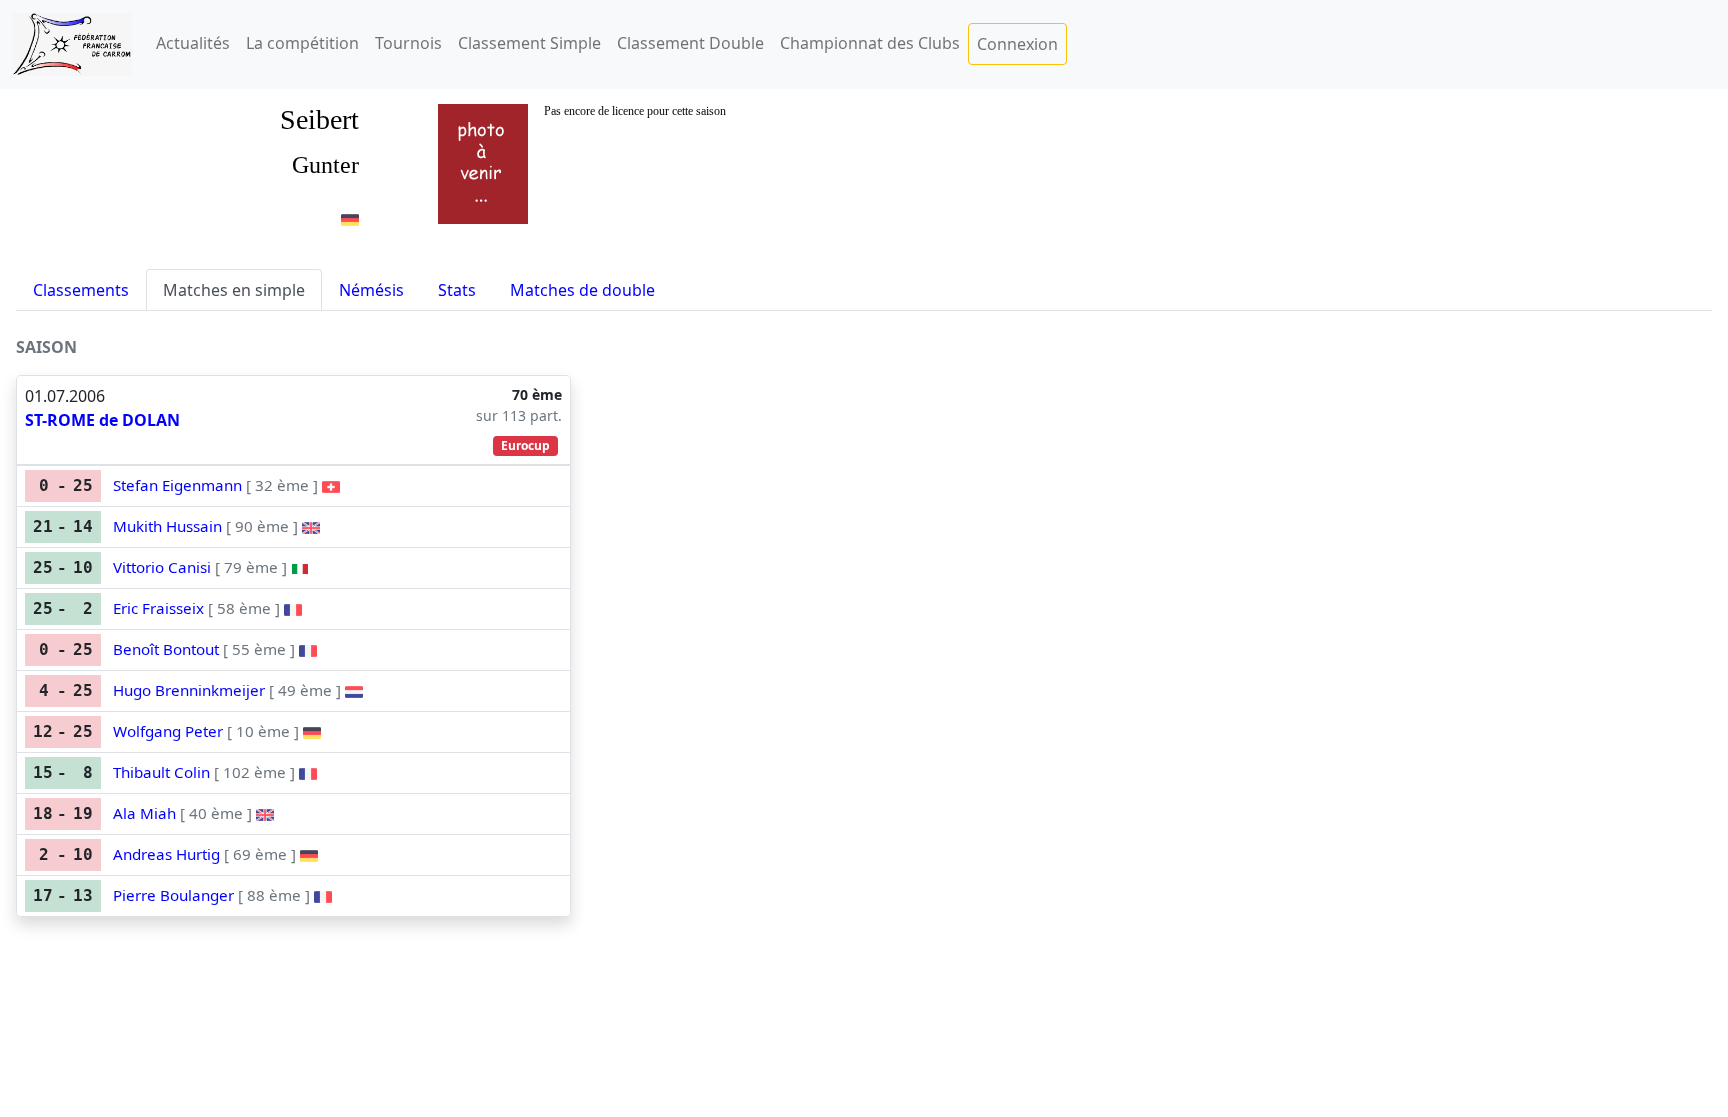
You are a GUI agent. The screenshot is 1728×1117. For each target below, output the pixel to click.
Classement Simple (529, 43)
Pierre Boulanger (173, 895)
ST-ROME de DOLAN (102, 420)
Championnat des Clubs (870, 43)
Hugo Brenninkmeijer (189, 690)
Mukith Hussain (167, 526)
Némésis (371, 290)
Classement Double (690, 43)
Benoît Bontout (166, 649)
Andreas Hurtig (166, 854)
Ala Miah (144, 813)
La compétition (302, 43)
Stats (457, 290)
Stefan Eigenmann (177, 485)
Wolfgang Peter (168, 731)
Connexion (1017, 44)
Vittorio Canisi (162, 567)
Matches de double (582, 290)
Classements (81, 290)
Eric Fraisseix (158, 608)
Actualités (193, 43)
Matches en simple (234, 290)
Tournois (408, 43)
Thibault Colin (161, 772)
